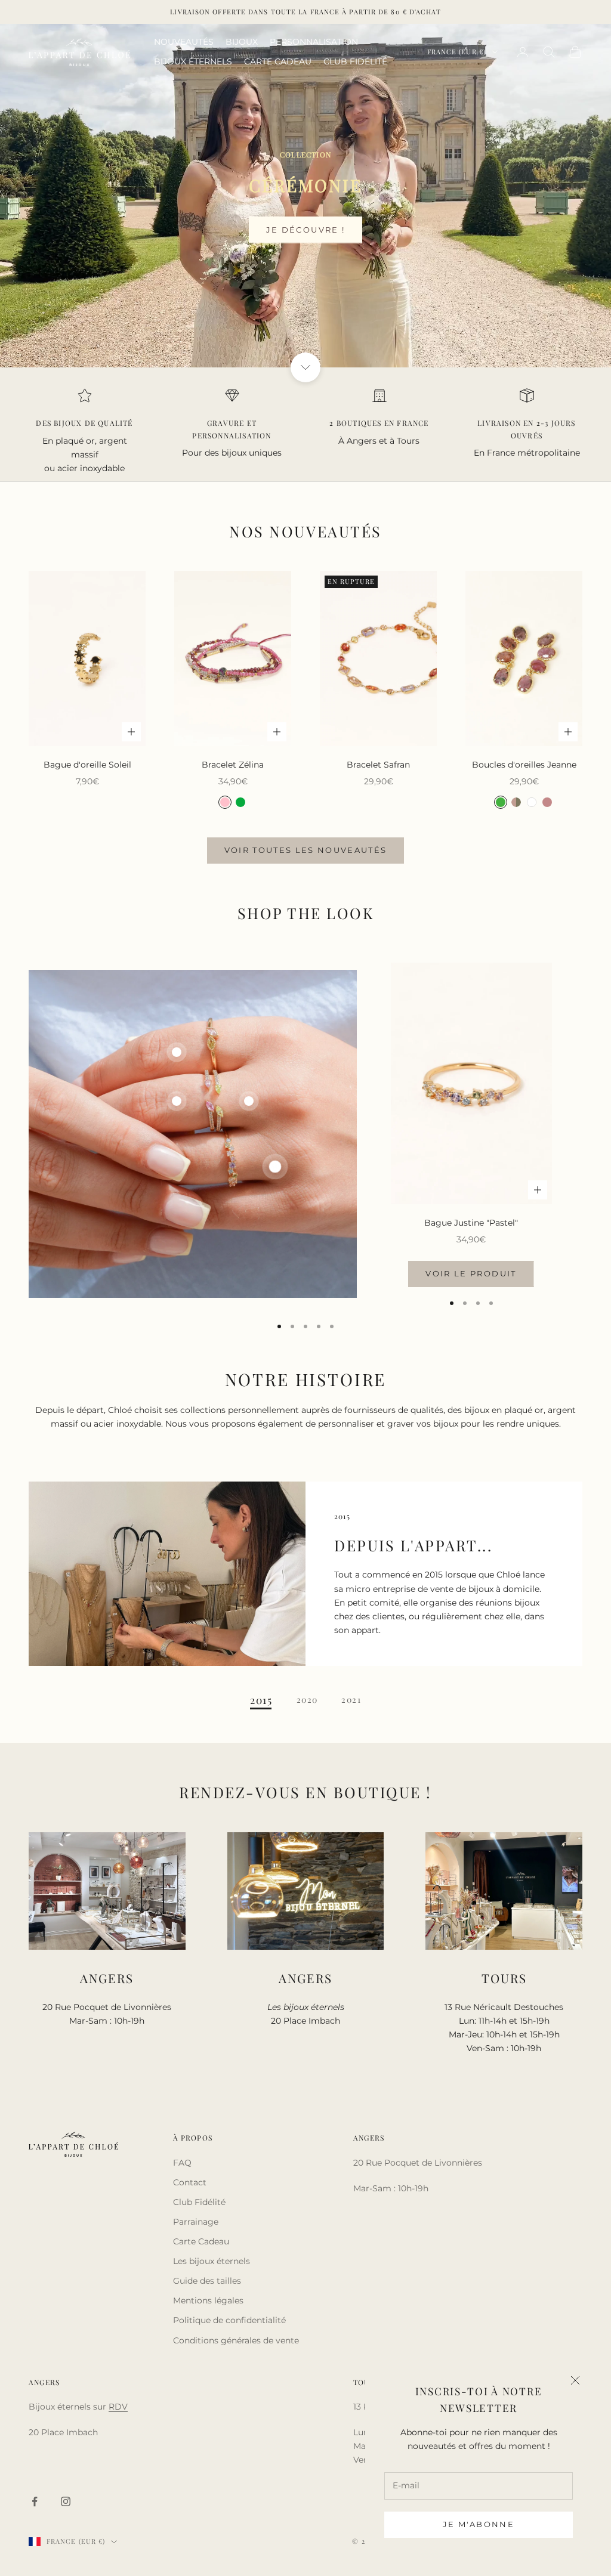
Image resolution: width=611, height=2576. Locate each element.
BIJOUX (242, 42)
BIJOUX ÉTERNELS (193, 61)
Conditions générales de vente (236, 2340)
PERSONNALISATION (314, 42)
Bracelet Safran (378, 765)
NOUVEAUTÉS (184, 42)
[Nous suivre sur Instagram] (66, 2501)
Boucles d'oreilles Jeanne (524, 765)
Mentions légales (208, 2300)
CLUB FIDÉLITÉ (355, 61)
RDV (118, 2407)
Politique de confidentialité (229, 2320)
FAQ (182, 2163)
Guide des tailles (207, 2281)
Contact (190, 2182)
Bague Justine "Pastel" (471, 1223)
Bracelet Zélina (233, 765)
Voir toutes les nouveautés (306, 850)
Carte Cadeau (201, 2241)
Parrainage (196, 2222)
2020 (307, 1700)
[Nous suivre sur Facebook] (35, 2501)
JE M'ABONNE (479, 2524)
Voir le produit (471, 1273)
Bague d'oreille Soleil (87, 765)
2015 (261, 1700)
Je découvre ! (305, 230)
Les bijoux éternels (212, 2261)
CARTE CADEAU (278, 61)
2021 (351, 1700)
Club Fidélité (199, 2202)
